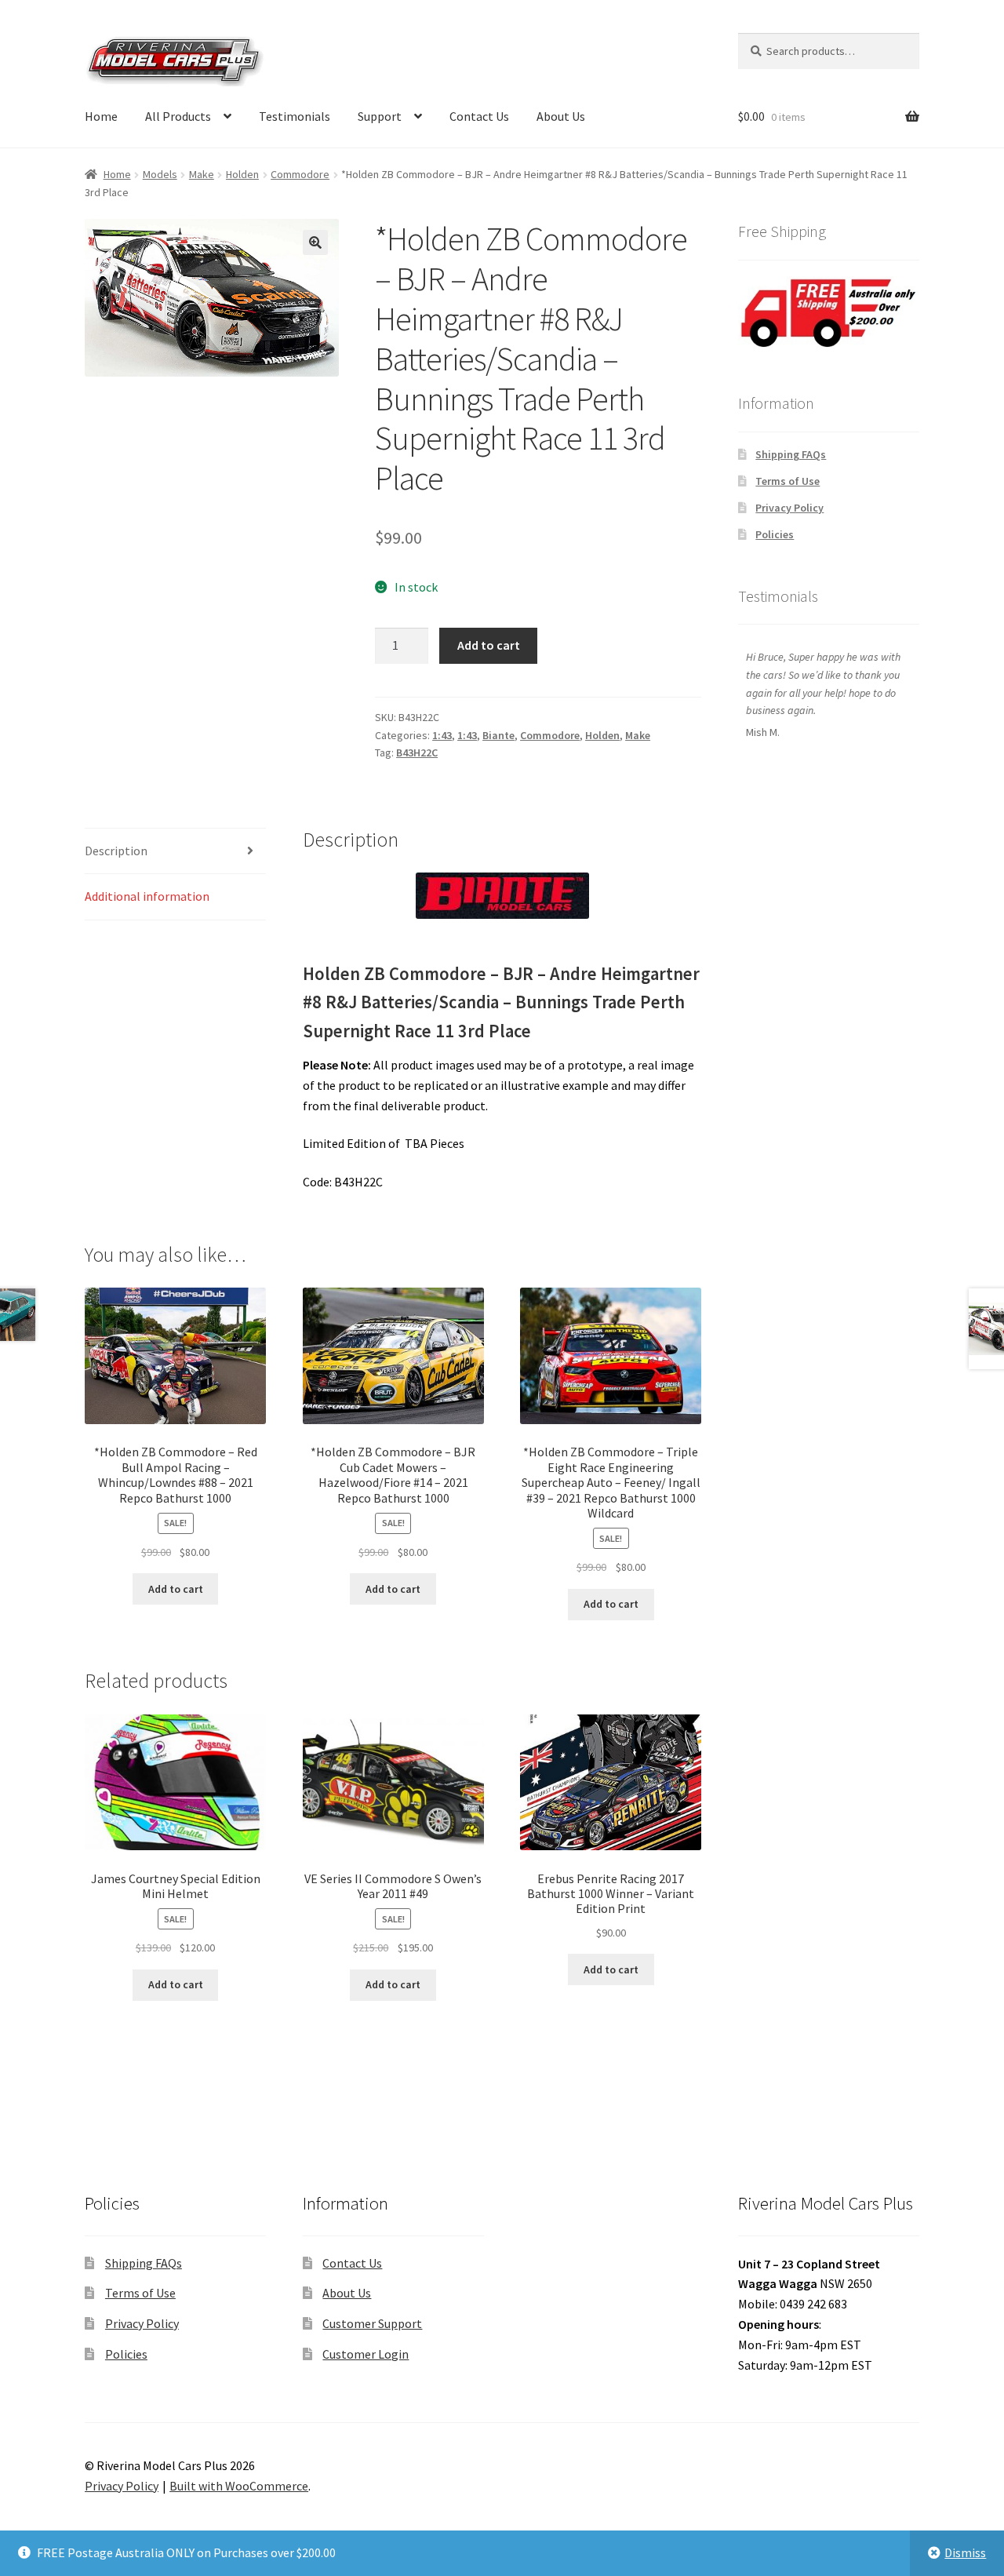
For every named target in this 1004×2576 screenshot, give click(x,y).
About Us (561, 116)
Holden (242, 174)
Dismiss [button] (965, 2552)
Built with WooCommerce (239, 2486)
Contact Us (479, 116)
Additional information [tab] (147, 896)
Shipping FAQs (791, 454)
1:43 (442, 735)
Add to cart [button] (176, 1589)
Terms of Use (788, 481)
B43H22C (417, 752)
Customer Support (372, 2323)
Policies (775, 534)
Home (101, 116)
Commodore (300, 174)
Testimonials (295, 116)
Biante (498, 735)
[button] (315, 242)
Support (380, 116)
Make (202, 174)
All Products (178, 116)
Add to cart (489, 645)
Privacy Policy (789, 508)
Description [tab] (116, 851)
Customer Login (366, 2354)
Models (160, 174)
